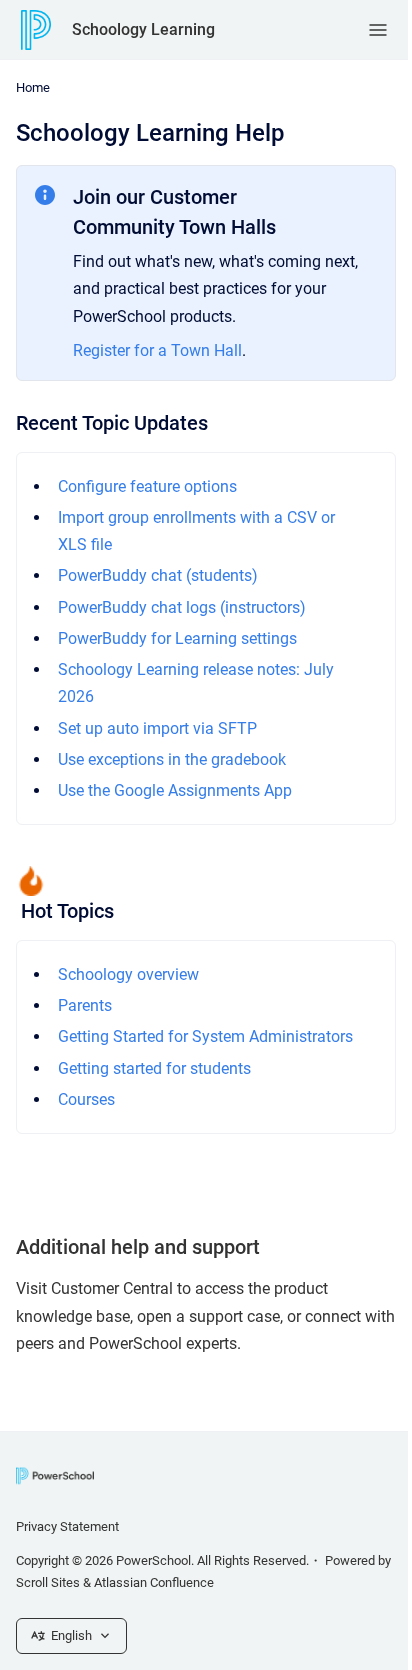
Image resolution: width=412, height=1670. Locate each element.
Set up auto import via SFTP (157, 728)
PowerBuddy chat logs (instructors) (182, 607)
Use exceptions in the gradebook (172, 759)
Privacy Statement (67, 1526)
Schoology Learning (143, 29)
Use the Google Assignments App (175, 790)
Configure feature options (147, 486)
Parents (85, 1005)
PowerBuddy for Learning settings (177, 638)
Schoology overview (128, 974)
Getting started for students (154, 1068)
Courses (86, 1099)
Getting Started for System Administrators (205, 1036)
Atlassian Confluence (154, 1582)
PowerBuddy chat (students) (158, 575)
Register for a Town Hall (157, 350)
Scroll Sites (48, 1582)
